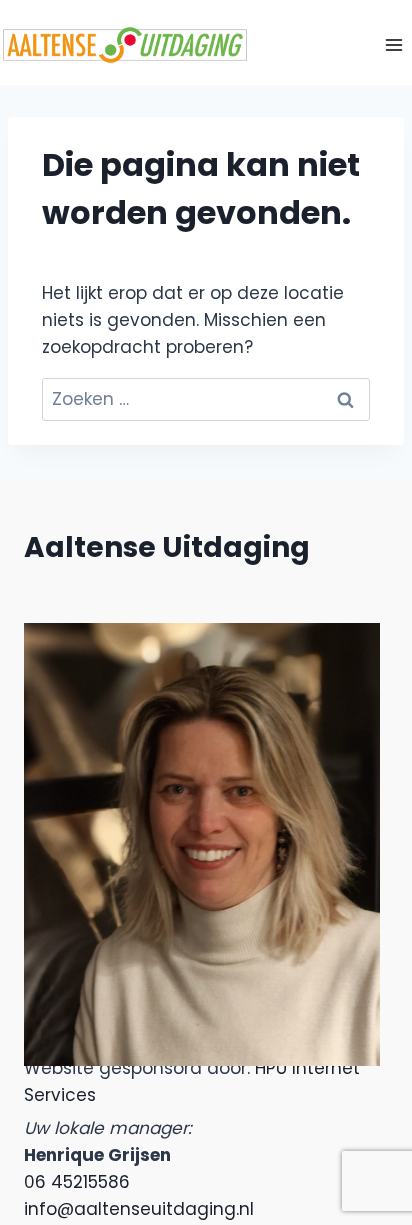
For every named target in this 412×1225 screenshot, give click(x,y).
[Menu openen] (393, 44)
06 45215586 (77, 1182)
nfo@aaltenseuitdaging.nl (141, 1209)
